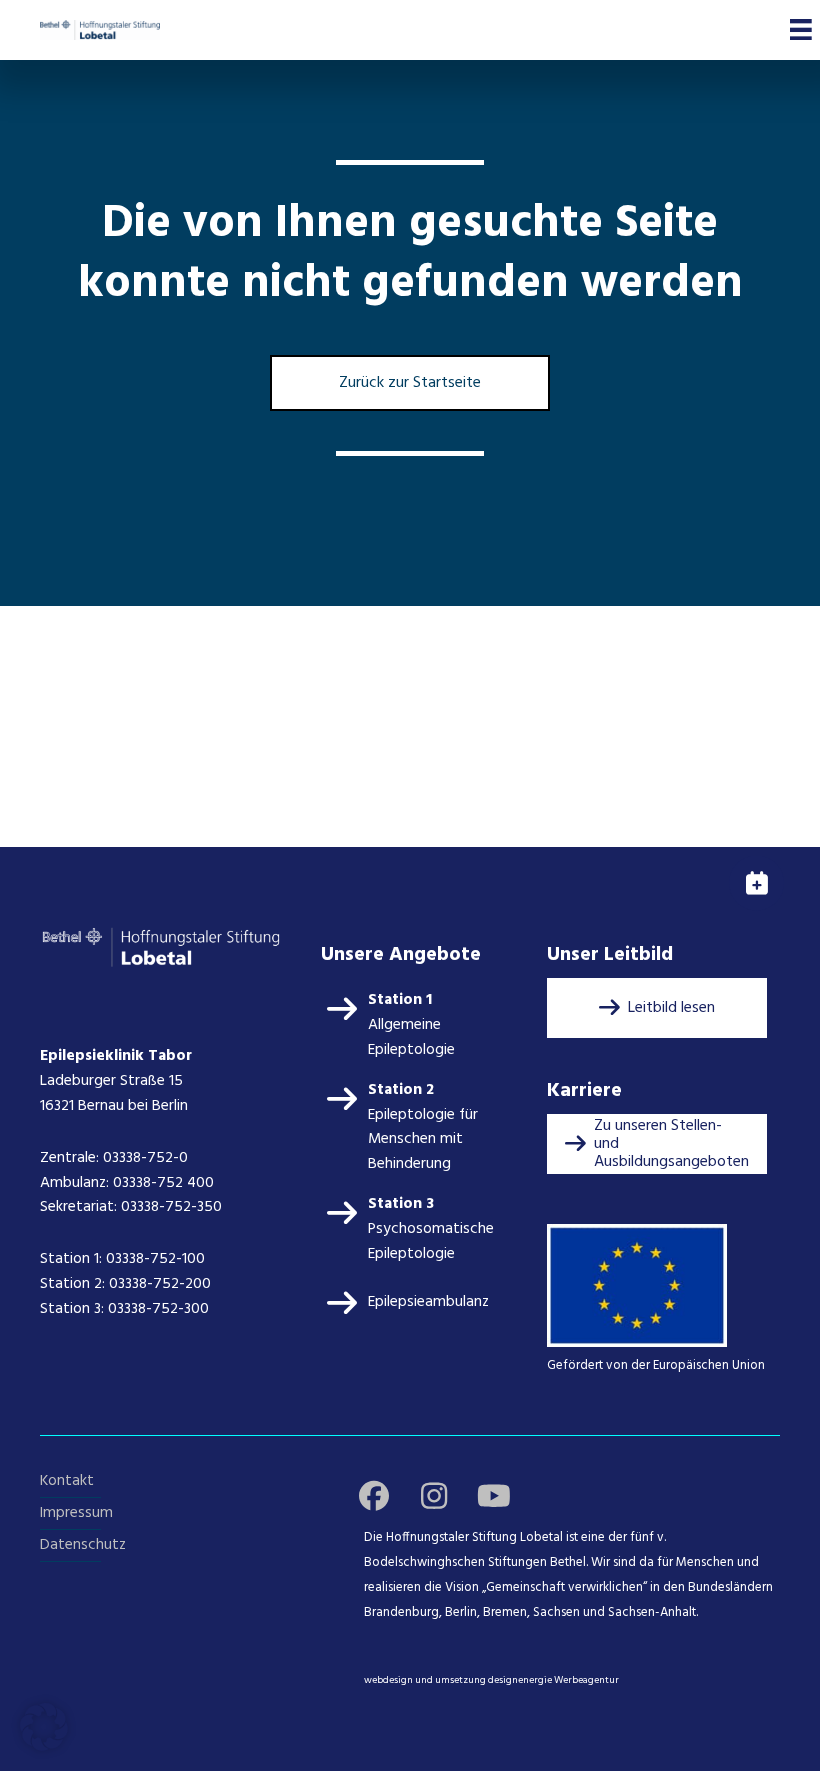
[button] (657, 1008)
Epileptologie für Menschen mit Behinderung (423, 1140)
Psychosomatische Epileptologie (431, 1241)
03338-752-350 (171, 1207)
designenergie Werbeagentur (553, 1680)
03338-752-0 (145, 1158)
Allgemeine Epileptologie (411, 1037)
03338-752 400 (163, 1183)
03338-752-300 (158, 1309)
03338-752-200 (162, 1284)
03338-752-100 (155, 1259)
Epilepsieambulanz (428, 1302)
